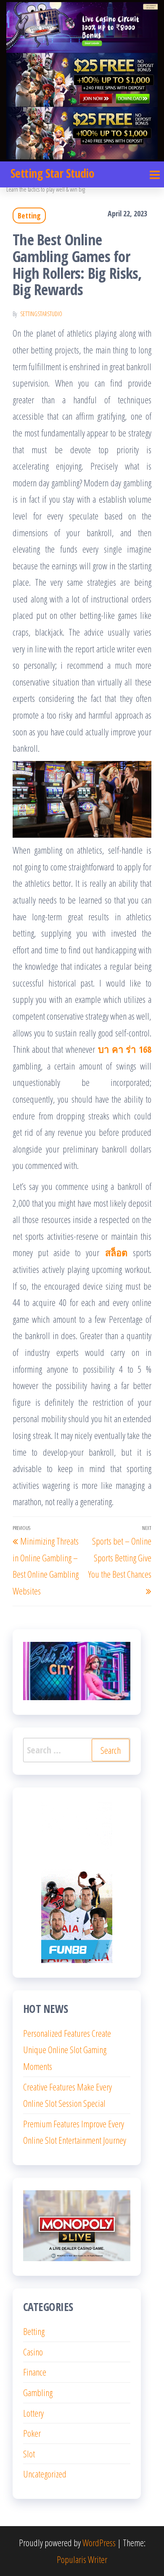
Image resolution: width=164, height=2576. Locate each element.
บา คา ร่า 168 (125, 1049)
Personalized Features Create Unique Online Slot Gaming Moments (67, 2050)
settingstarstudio (41, 314)
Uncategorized (45, 2474)
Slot (29, 2454)
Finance (35, 2372)
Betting (29, 216)
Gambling (38, 2392)
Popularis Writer (82, 2559)
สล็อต (116, 1252)
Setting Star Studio (52, 173)
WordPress (99, 2542)
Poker (32, 2433)
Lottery (33, 2413)
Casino (33, 2352)
